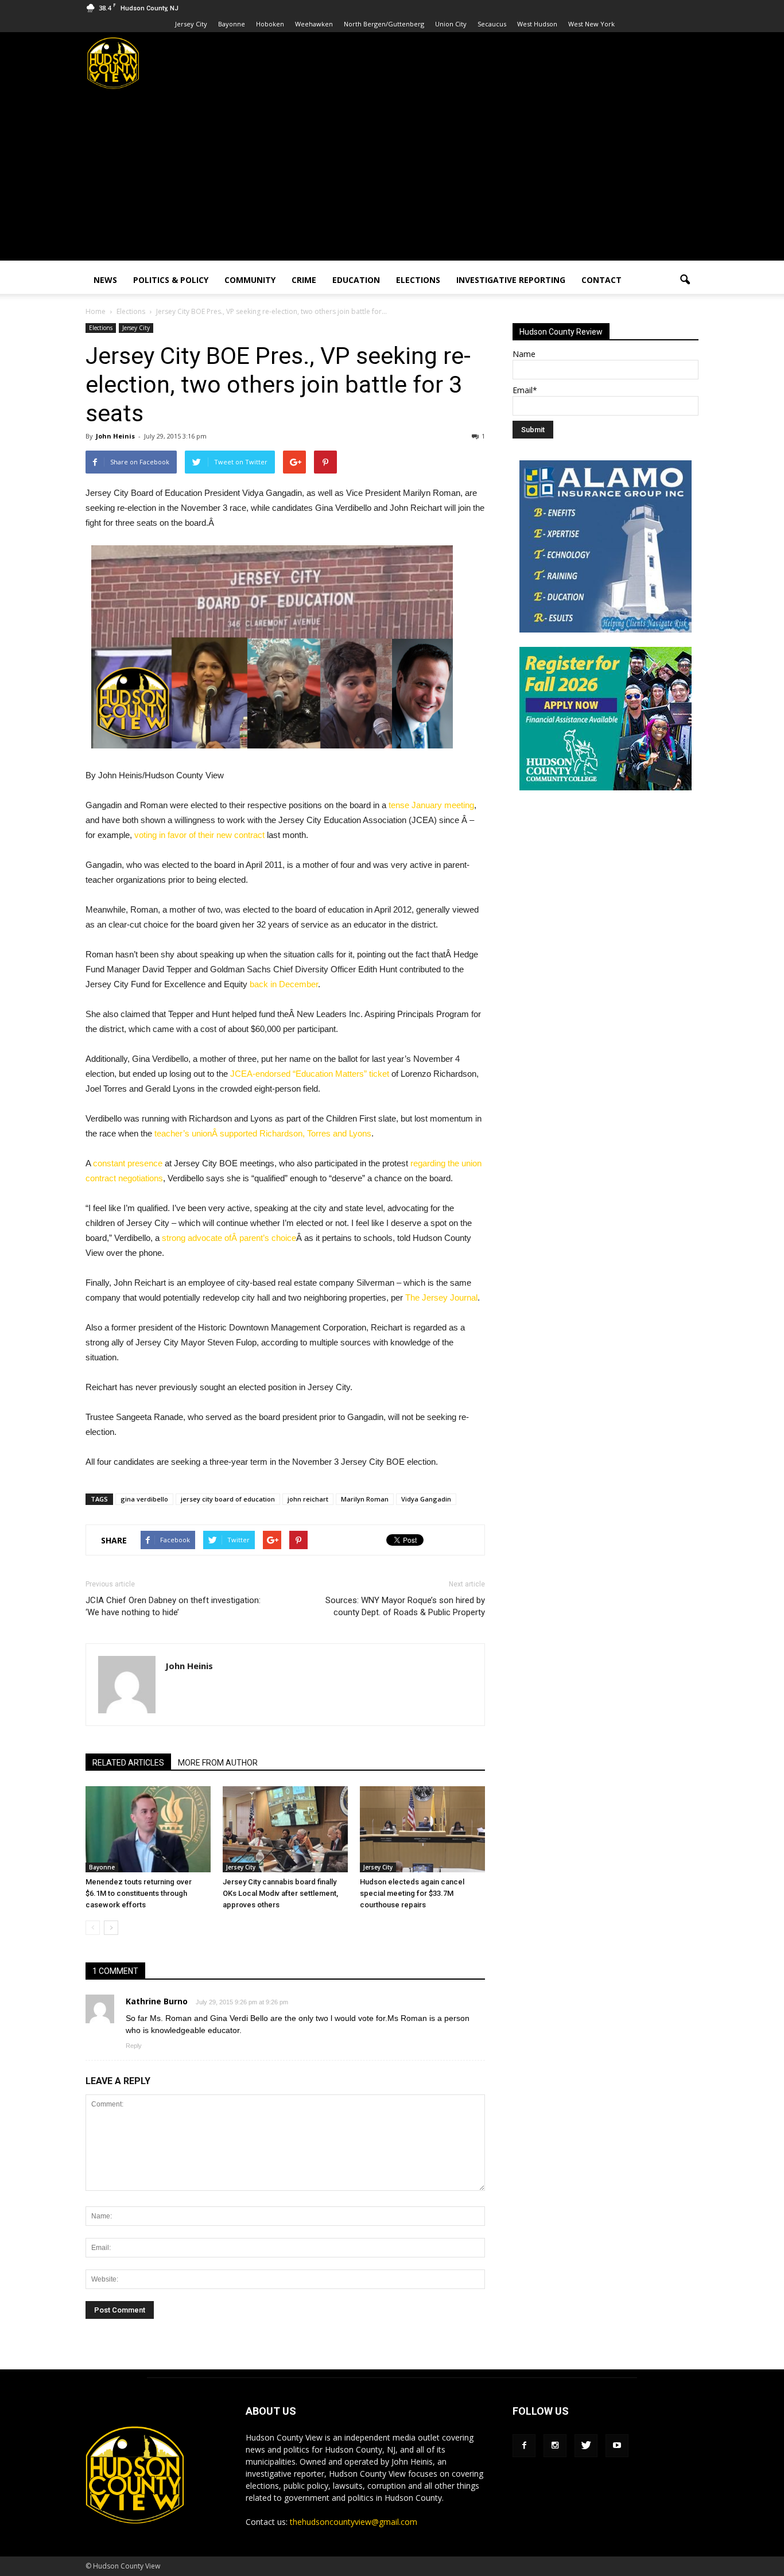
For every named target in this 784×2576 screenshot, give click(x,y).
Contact (601, 280)
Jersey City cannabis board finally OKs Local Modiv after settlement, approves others (280, 1893)
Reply (134, 2046)
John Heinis (115, 436)
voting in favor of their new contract (199, 835)
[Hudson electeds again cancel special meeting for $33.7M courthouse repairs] (422, 1829)
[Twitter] (586, 2446)
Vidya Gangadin (426, 1499)
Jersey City (191, 24)
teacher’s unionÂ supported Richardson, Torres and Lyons (263, 1133)
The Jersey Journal (441, 1297)
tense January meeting (431, 805)
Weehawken (314, 24)
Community (250, 280)
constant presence (128, 1163)
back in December (284, 984)
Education (356, 280)
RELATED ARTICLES (128, 1763)
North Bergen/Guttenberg (384, 24)
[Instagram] (555, 2446)
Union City (451, 24)
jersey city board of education (228, 1499)
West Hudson (537, 24)
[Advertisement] (392, 180)
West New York (591, 24)
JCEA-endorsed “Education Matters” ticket (310, 1074)
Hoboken (270, 24)
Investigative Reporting (511, 280)
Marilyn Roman (365, 1499)
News (105, 280)
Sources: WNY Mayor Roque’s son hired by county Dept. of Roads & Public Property (405, 1606)
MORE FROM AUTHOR (218, 1763)
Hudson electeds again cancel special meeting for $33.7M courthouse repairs (412, 1893)
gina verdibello (144, 1499)
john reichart (308, 1499)
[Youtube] (617, 2446)
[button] (685, 280)
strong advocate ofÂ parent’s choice (229, 1238)
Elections (418, 280)
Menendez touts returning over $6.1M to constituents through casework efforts (139, 1893)
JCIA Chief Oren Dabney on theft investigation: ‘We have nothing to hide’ (173, 1606)
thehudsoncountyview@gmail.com (354, 2522)
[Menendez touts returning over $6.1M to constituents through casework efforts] (148, 1829)
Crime (304, 280)
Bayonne (232, 24)
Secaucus (492, 24)
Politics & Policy (171, 280)
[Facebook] (524, 2446)
